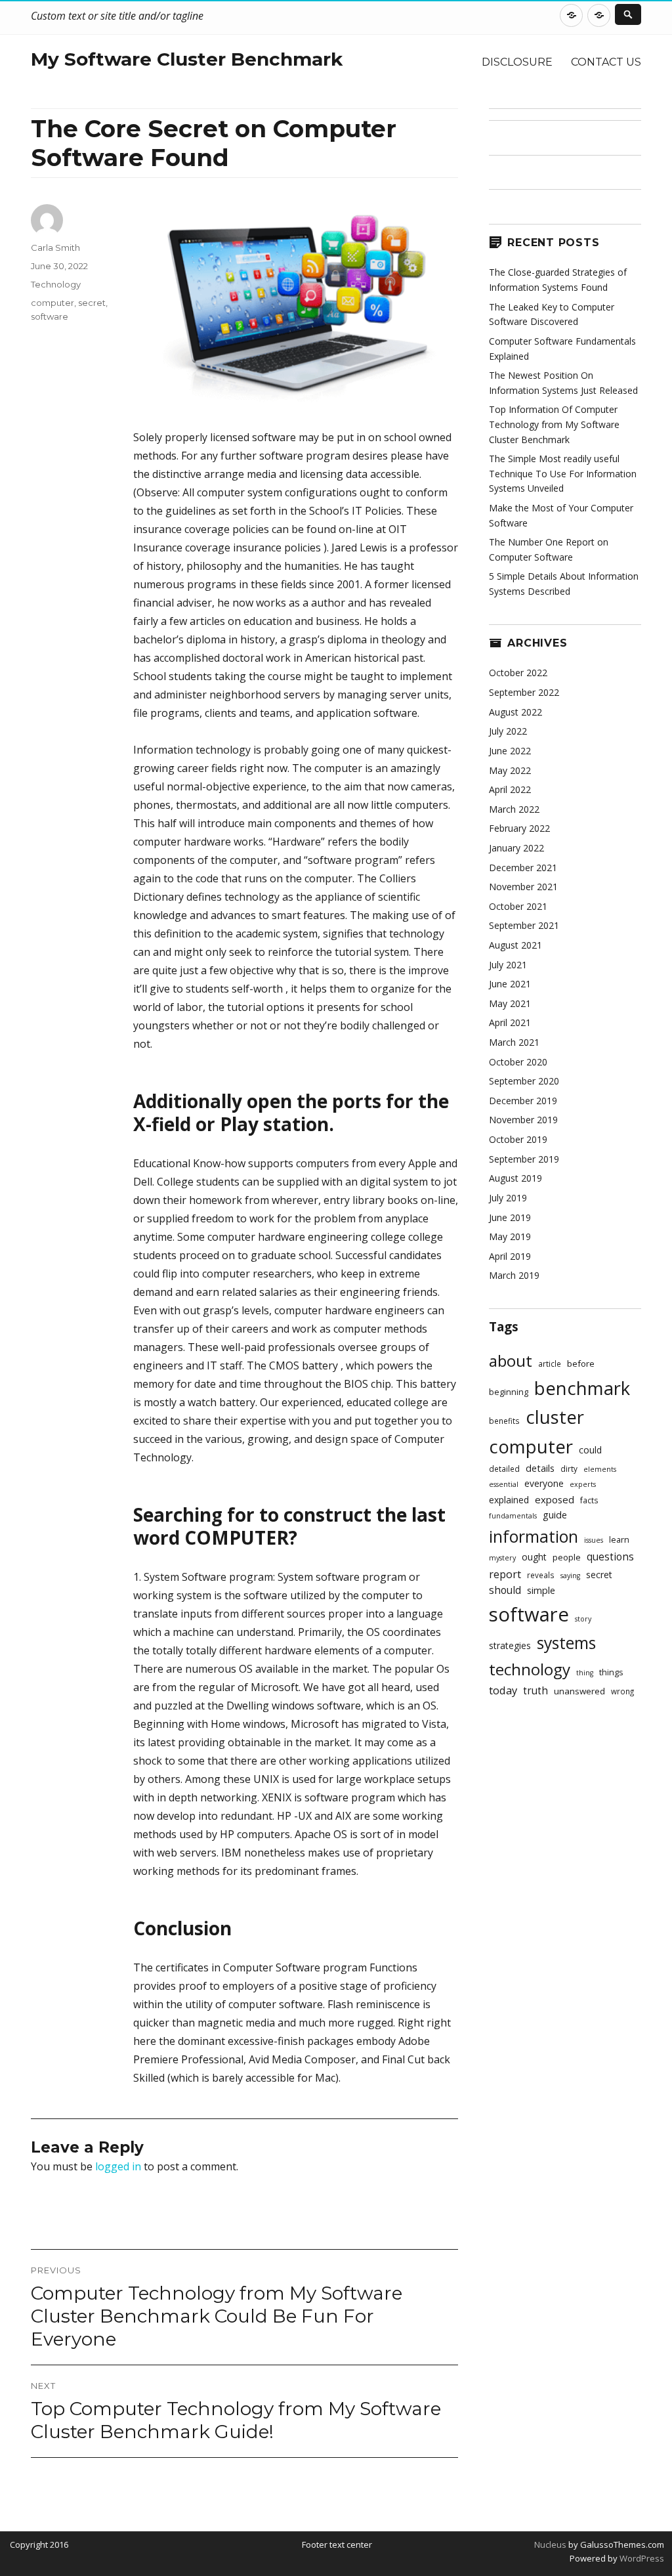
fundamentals (513, 1516)
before (581, 1363)
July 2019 (508, 1198)
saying (570, 1576)
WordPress (641, 2558)
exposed (555, 1499)
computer (52, 303)
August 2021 (515, 945)
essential (504, 1484)
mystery (502, 1558)
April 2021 (510, 1022)
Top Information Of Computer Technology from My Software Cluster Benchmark (554, 424)
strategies (510, 1645)
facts (589, 1500)
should (505, 1590)
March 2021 (514, 1042)
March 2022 (514, 809)
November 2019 (523, 1120)
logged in (118, 2166)
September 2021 (524, 925)
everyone (544, 1483)
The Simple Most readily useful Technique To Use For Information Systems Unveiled (563, 473)
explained (509, 1500)
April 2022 (510, 789)
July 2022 (508, 731)
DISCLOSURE (517, 62)
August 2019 (515, 1178)
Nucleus (550, 2544)
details (540, 1468)
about (511, 1361)
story (583, 1619)
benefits (504, 1421)
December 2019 (523, 1101)
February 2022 (519, 828)
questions (610, 1557)
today (503, 1690)
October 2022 (518, 673)
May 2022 (510, 770)
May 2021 (510, 1003)
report (505, 1574)
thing (585, 1673)
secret (92, 303)
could (590, 1450)
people (567, 1557)
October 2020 (518, 1062)
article (550, 1363)
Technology (56, 284)
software (50, 316)
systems (566, 1643)
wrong (622, 1691)
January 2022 (516, 848)
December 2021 (523, 868)
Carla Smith (55, 247)
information (534, 1536)
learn (619, 1540)
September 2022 (524, 692)
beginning (509, 1392)
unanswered (579, 1691)
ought (534, 1557)
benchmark (582, 1388)
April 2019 (510, 1256)
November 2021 (523, 887)
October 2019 (518, 1139)
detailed (504, 1469)
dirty (569, 1469)
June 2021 (510, 984)
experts (583, 1484)
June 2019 (510, 1217)
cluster (555, 1417)
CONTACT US (606, 62)
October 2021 (518, 906)
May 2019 (510, 1236)
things (611, 1672)
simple (541, 1590)
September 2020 (524, 1081)
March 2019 (514, 1275)
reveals (541, 1575)
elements (600, 1469)
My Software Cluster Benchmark (187, 59)
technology (530, 1669)
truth (535, 1691)
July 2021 (508, 965)
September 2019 (524, 1159)
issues (594, 1540)
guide (555, 1515)
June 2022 (510, 751)
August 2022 (515, 712)
